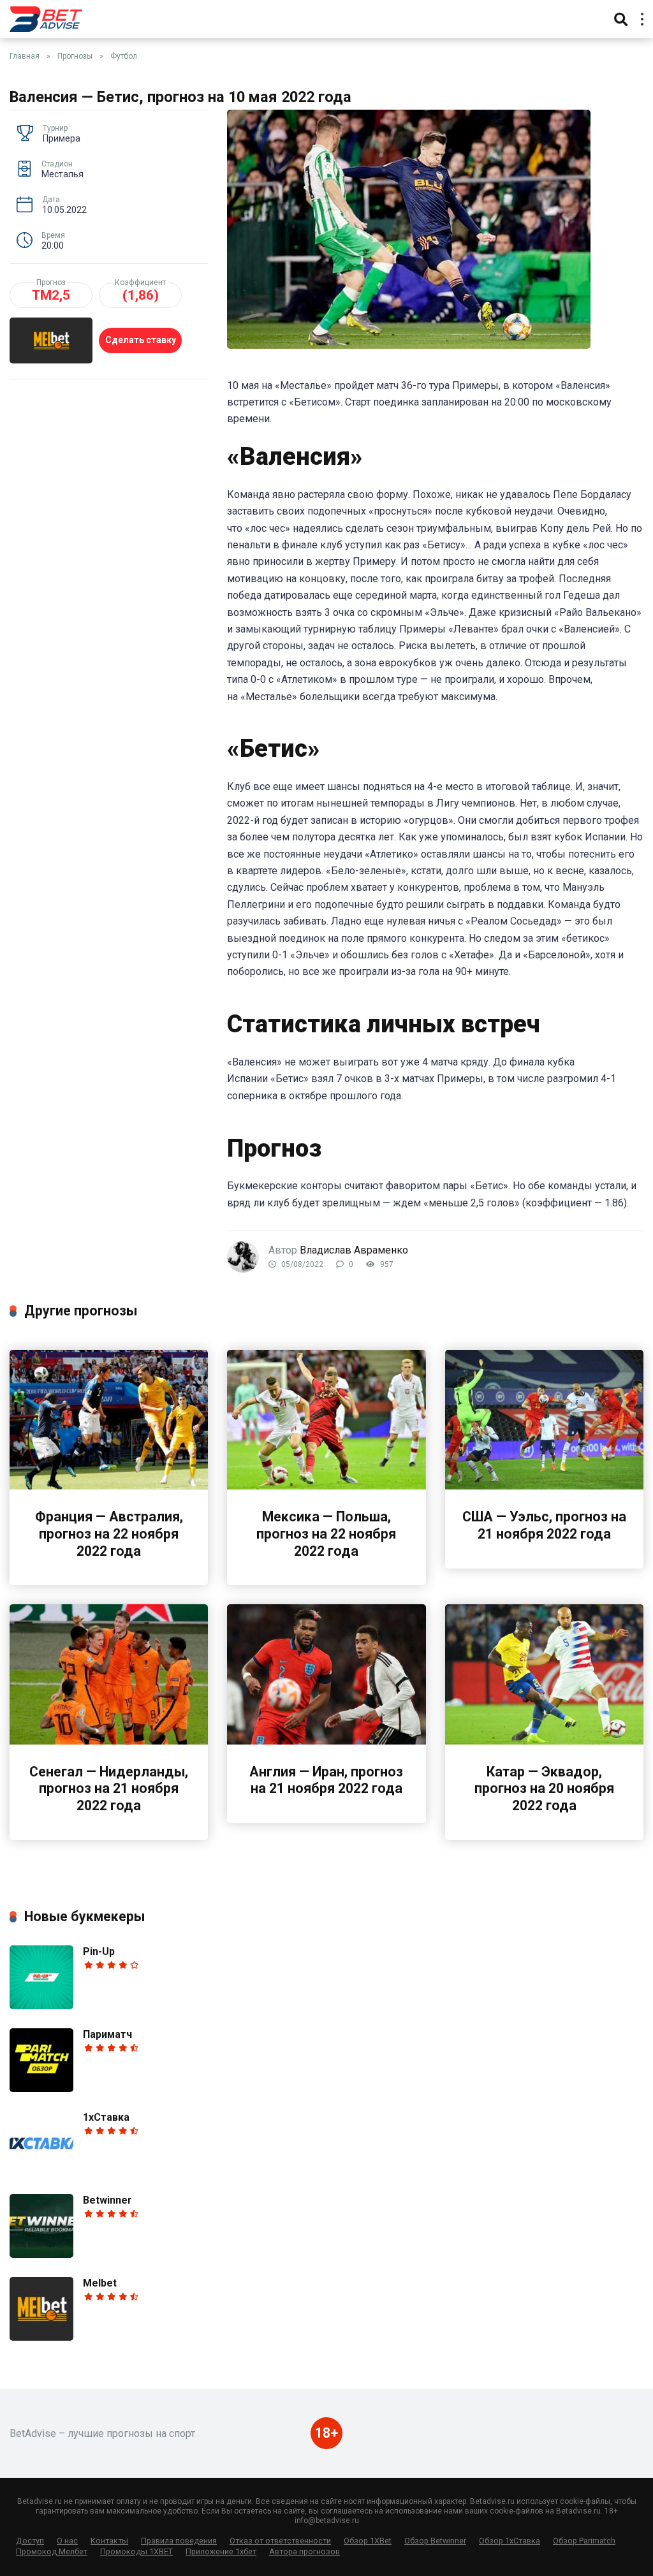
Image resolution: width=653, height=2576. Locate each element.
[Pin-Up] (41, 2006)
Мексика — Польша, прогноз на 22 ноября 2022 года (326, 1533)
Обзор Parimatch (584, 2541)
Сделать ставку (141, 340)
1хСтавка (106, 2117)
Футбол (124, 56)
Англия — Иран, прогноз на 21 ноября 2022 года (326, 1780)
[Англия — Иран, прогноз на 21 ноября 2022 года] (326, 1741)
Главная (25, 56)
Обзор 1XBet (368, 2541)
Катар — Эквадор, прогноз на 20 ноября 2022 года (544, 1789)
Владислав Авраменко (354, 1250)
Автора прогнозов (304, 2551)
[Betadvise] (46, 18)
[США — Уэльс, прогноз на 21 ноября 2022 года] (544, 1486)
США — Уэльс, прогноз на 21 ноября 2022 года (544, 1525)
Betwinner (107, 2200)
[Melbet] (41, 2337)
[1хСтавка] (41, 2171)
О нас (67, 2541)
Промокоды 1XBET (136, 2551)
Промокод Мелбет (52, 2551)
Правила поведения (179, 2541)
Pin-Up (99, 1951)
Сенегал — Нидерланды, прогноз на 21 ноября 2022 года (109, 1789)
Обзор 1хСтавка (510, 2541)
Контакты (109, 2541)
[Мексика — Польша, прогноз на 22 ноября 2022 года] (326, 1486)
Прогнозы (75, 56)
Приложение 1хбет (221, 2551)
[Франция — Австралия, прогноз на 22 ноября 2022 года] (109, 1486)
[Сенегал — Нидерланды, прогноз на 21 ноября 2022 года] (109, 1741)
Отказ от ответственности (280, 2541)
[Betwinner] (41, 2254)
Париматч (107, 2034)
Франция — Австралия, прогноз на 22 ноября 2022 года (109, 1533)
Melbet (100, 2283)
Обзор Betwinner (435, 2541)
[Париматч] (41, 2089)
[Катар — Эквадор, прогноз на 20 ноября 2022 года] (544, 1741)
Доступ (30, 2541)
